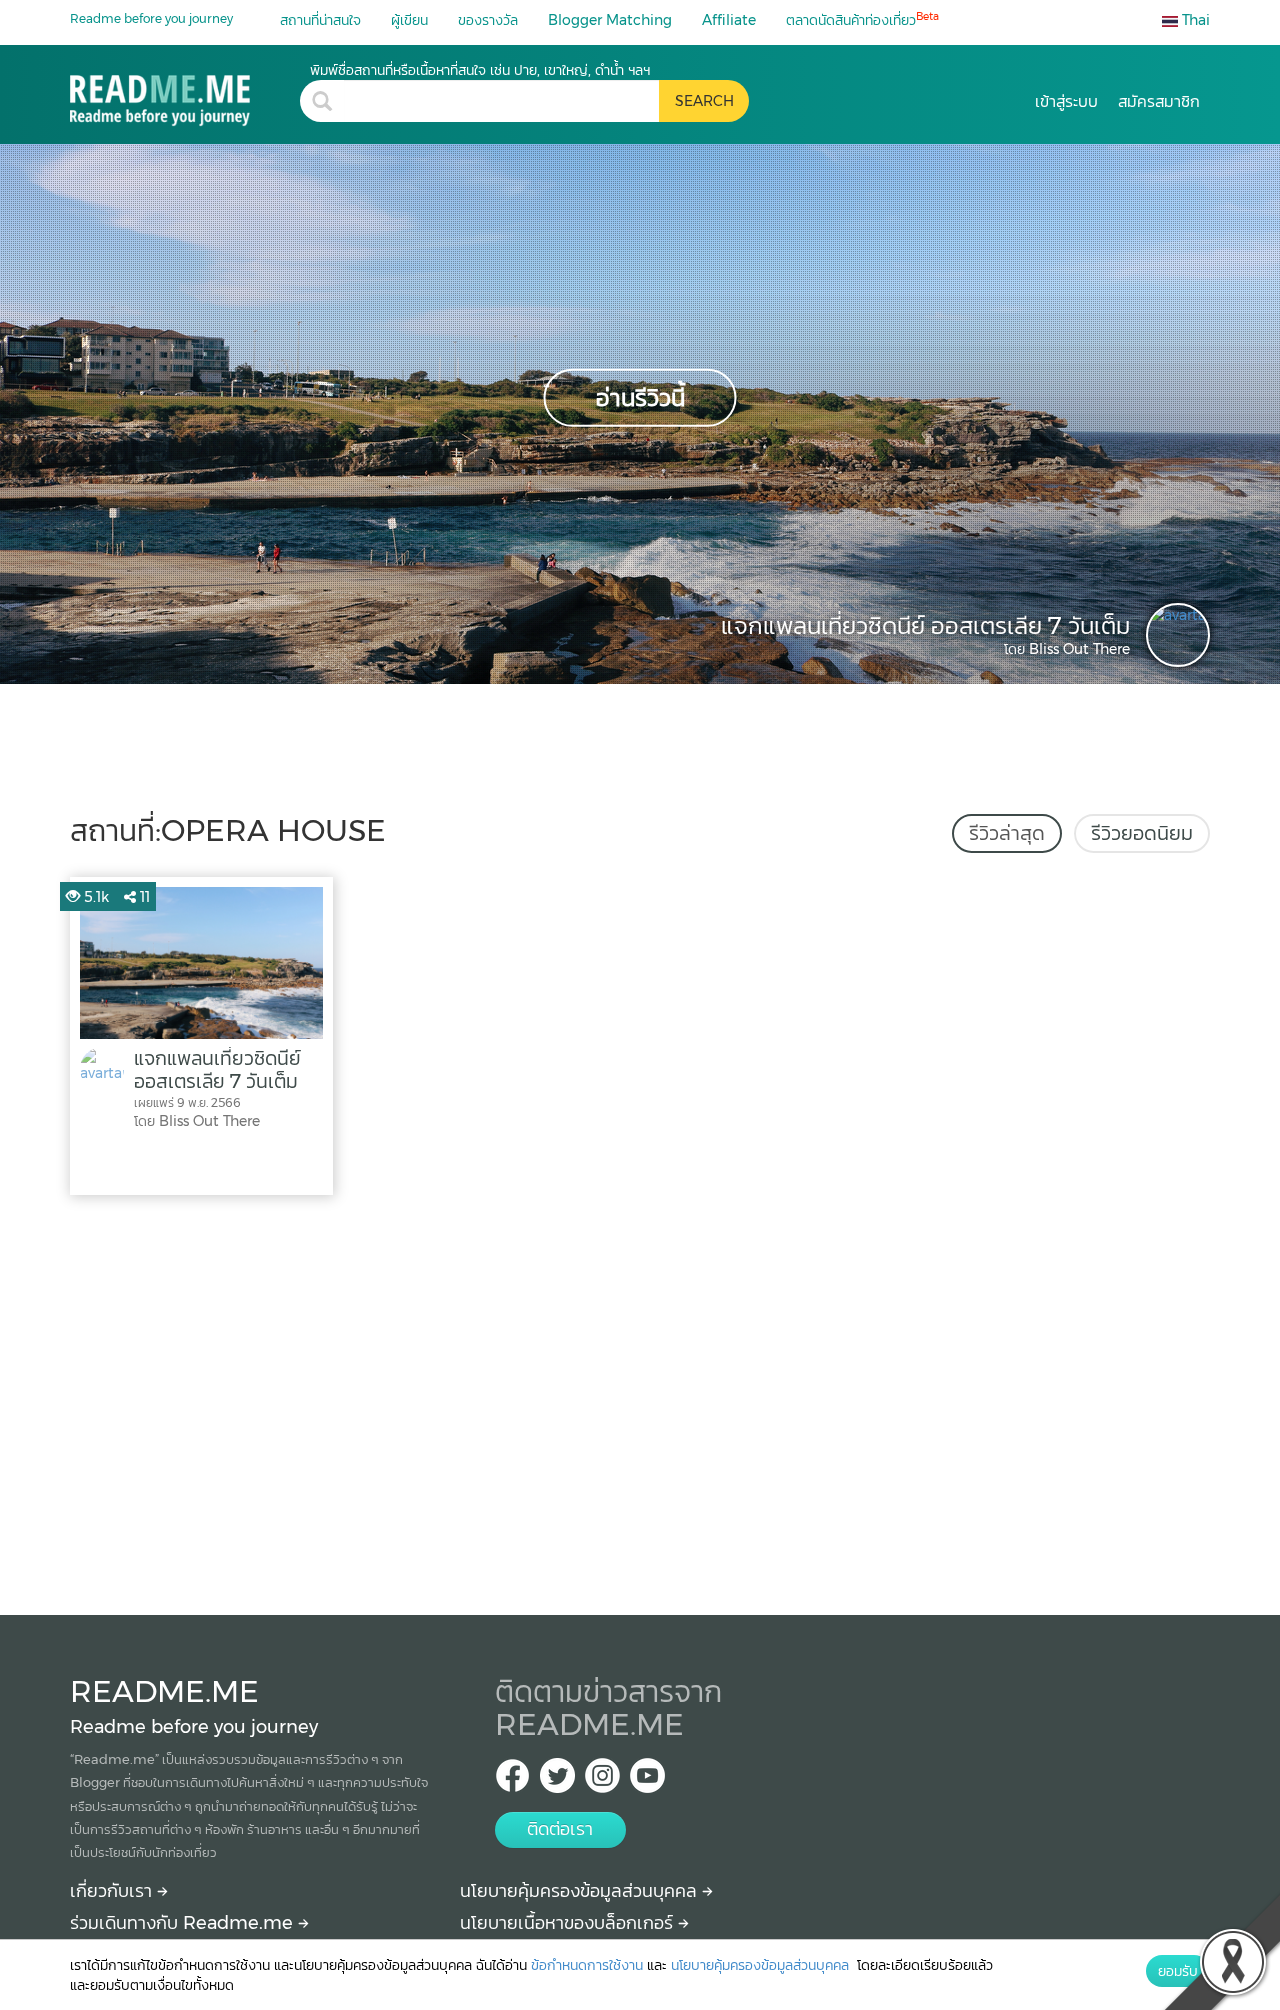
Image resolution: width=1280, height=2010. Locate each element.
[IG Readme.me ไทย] (602, 1781)
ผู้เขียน (409, 20)
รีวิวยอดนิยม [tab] (1142, 833)
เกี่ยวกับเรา (113, 1891)
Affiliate (729, 20)
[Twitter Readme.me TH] (557, 1781)
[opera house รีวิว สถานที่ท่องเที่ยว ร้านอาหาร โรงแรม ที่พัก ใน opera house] (185, 93)
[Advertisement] (640, 1400)
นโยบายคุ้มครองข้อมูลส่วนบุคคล (581, 1891)
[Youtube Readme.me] (647, 1781)
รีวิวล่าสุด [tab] (1007, 833)
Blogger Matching (610, 20)
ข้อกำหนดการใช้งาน (587, 1965)
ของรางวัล (488, 20)
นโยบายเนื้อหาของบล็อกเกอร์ (569, 1923)
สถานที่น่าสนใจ (320, 20)
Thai (1194, 20)
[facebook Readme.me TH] (512, 1781)
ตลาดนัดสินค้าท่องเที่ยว (862, 19)
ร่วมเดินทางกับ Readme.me (184, 1923)
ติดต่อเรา (560, 1829)
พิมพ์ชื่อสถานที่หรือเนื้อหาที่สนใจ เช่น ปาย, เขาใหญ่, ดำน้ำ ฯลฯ (480, 70)
